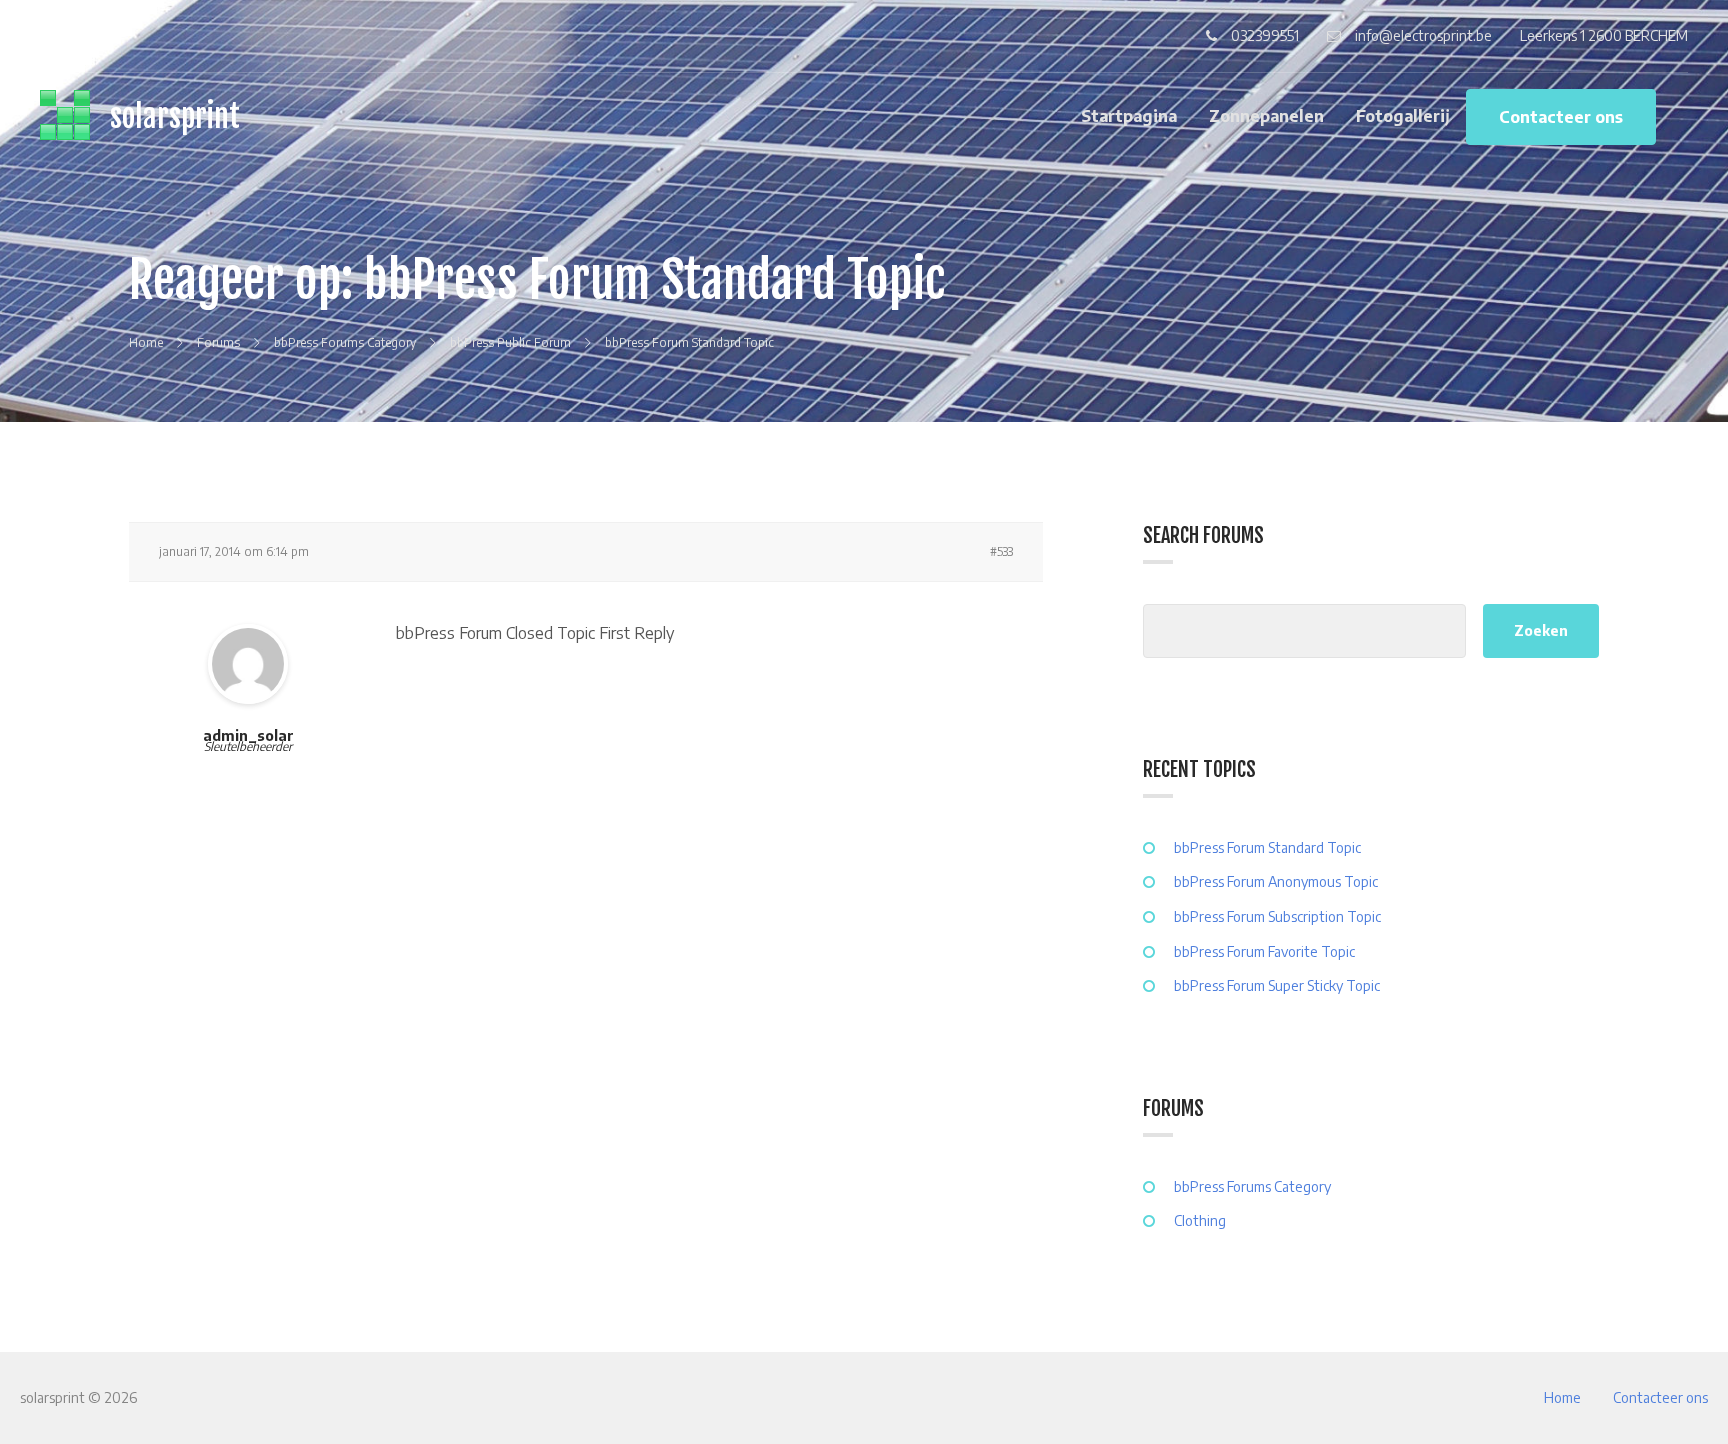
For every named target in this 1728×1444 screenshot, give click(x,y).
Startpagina (1129, 116)
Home (1562, 1397)
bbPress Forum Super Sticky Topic (1277, 985)
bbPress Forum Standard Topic (1267, 847)
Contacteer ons (1561, 117)
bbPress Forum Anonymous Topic (1276, 881)
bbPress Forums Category (1252, 1186)
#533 (1001, 551)
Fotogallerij (1403, 116)
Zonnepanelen (1266, 116)
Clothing (1200, 1220)
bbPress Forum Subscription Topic (1277, 916)
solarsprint (175, 116)
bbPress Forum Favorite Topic (1264, 951)
